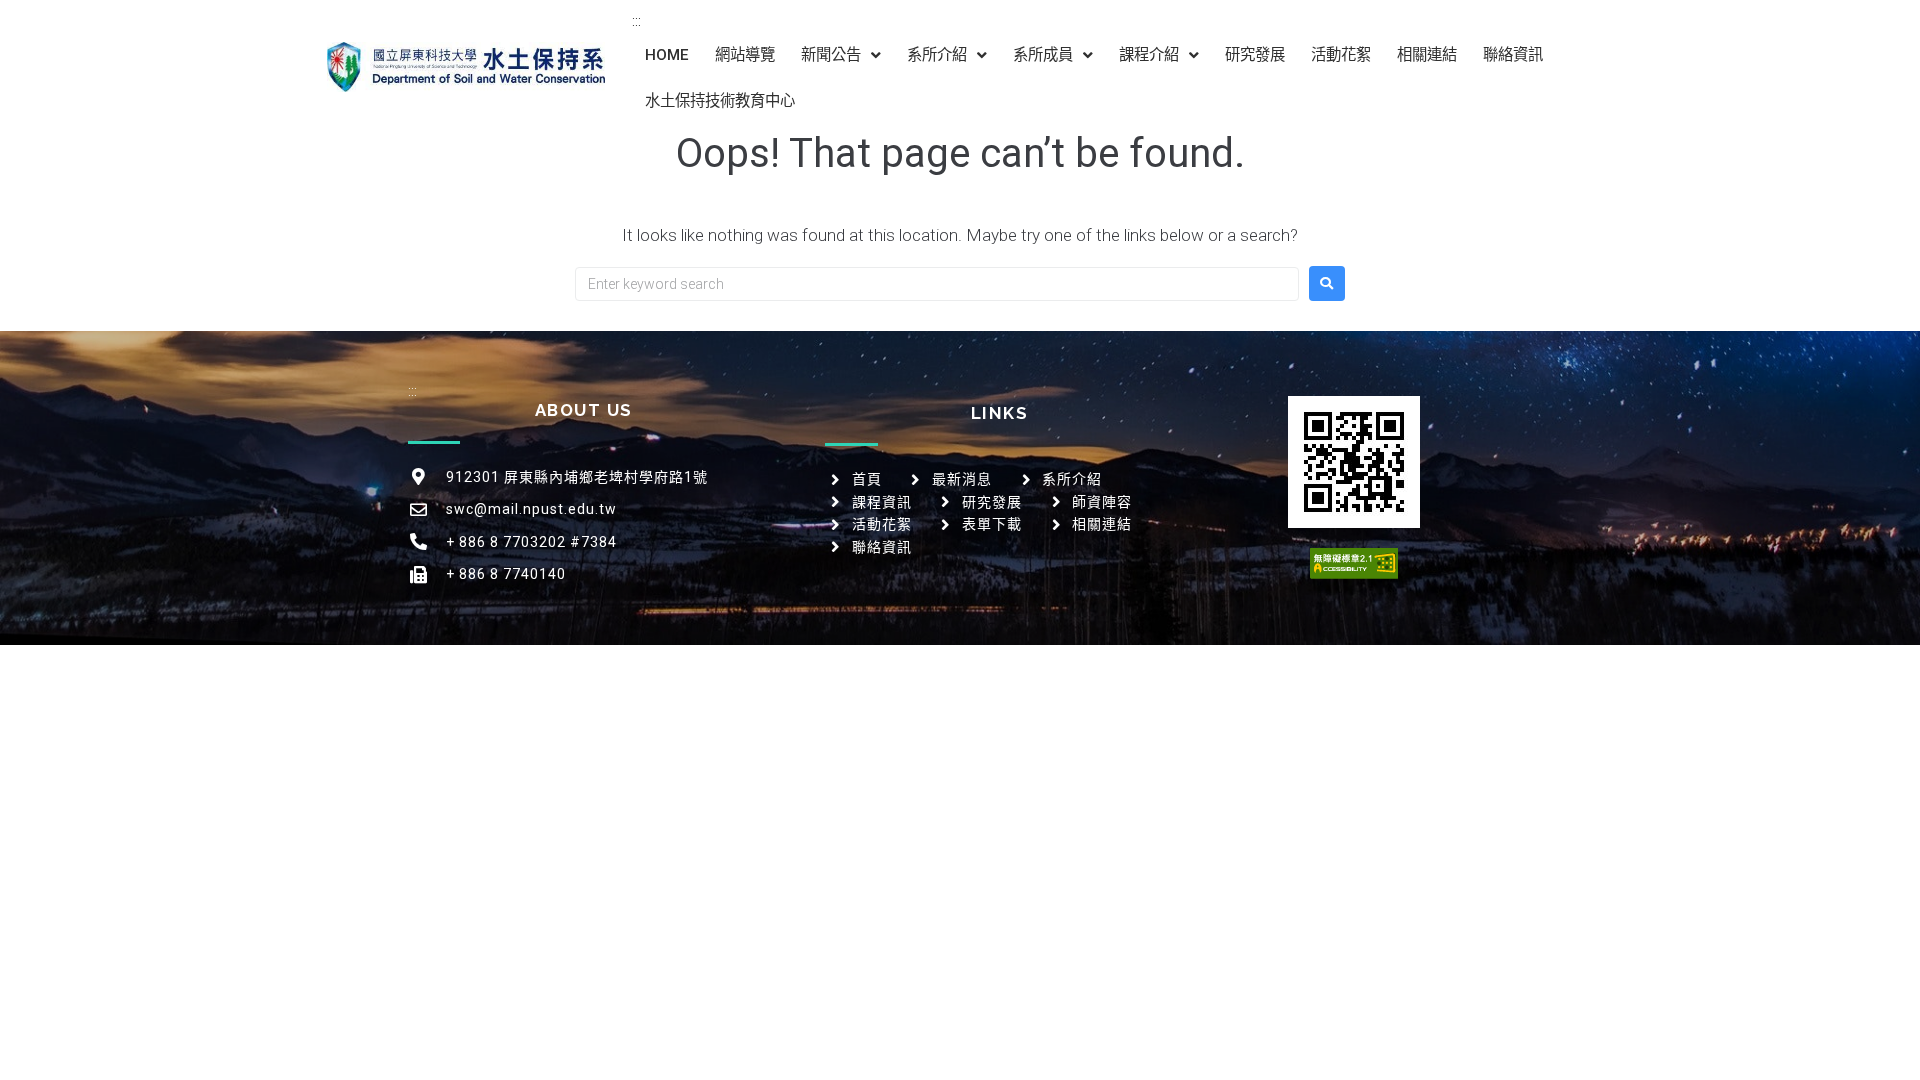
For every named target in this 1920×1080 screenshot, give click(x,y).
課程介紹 (1149, 55)
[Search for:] (937, 284)
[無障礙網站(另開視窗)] (1354, 563)
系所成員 (1043, 55)
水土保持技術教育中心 (720, 101)
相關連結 (1427, 55)
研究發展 (1255, 55)
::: (636, 21)
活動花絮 (1341, 55)
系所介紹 (937, 55)
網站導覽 (745, 55)
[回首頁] (466, 67)
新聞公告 (831, 55)
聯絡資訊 (1513, 55)
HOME (667, 55)
